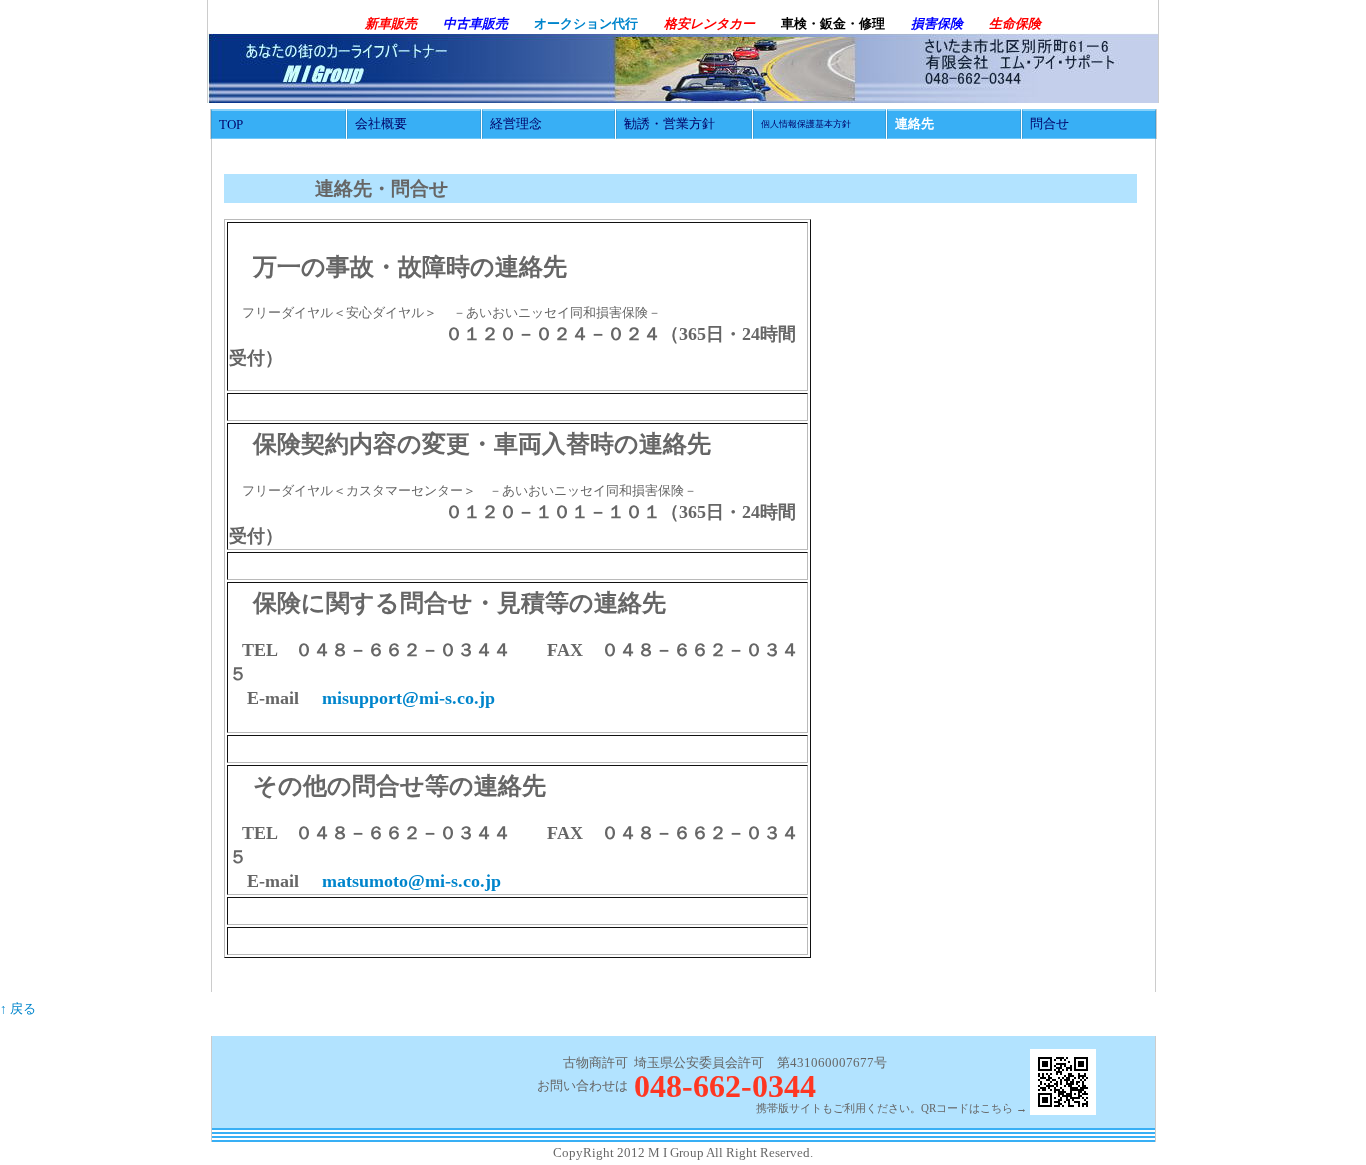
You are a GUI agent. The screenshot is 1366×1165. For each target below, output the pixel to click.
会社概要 (381, 123)
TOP (231, 124)
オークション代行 (586, 23)
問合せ (1049, 123)
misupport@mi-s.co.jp (408, 698)
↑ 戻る (18, 1008)
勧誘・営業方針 (669, 123)
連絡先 (914, 123)
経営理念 (516, 123)
